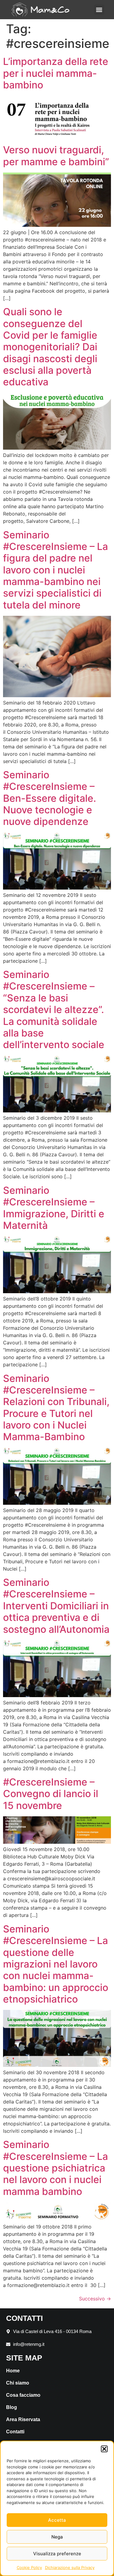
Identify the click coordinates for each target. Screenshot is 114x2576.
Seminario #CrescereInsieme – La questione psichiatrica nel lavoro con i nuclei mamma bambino (55, 2168)
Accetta (57, 2520)
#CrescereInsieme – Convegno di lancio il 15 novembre (51, 1794)
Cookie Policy (29, 2567)
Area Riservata (23, 2419)
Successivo (95, 2299)
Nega (57, 2537)
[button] (104, 2449)
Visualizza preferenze (57, 2554)
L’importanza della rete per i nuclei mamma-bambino (56, 73)
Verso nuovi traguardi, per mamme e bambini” (56, 156)
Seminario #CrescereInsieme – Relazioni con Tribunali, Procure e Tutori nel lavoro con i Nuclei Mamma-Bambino (56, 1408)
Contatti (15, 2432)
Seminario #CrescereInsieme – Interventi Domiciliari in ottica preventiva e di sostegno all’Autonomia (56, 1606)
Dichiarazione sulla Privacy (70, 2567)
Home (13, 2371)
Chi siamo (18, 2383)
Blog (12, 2407)
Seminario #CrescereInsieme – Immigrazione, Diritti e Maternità (54, 1208)
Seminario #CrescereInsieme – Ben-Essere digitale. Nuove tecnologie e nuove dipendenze (50, 798)
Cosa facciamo (23, 2395)
